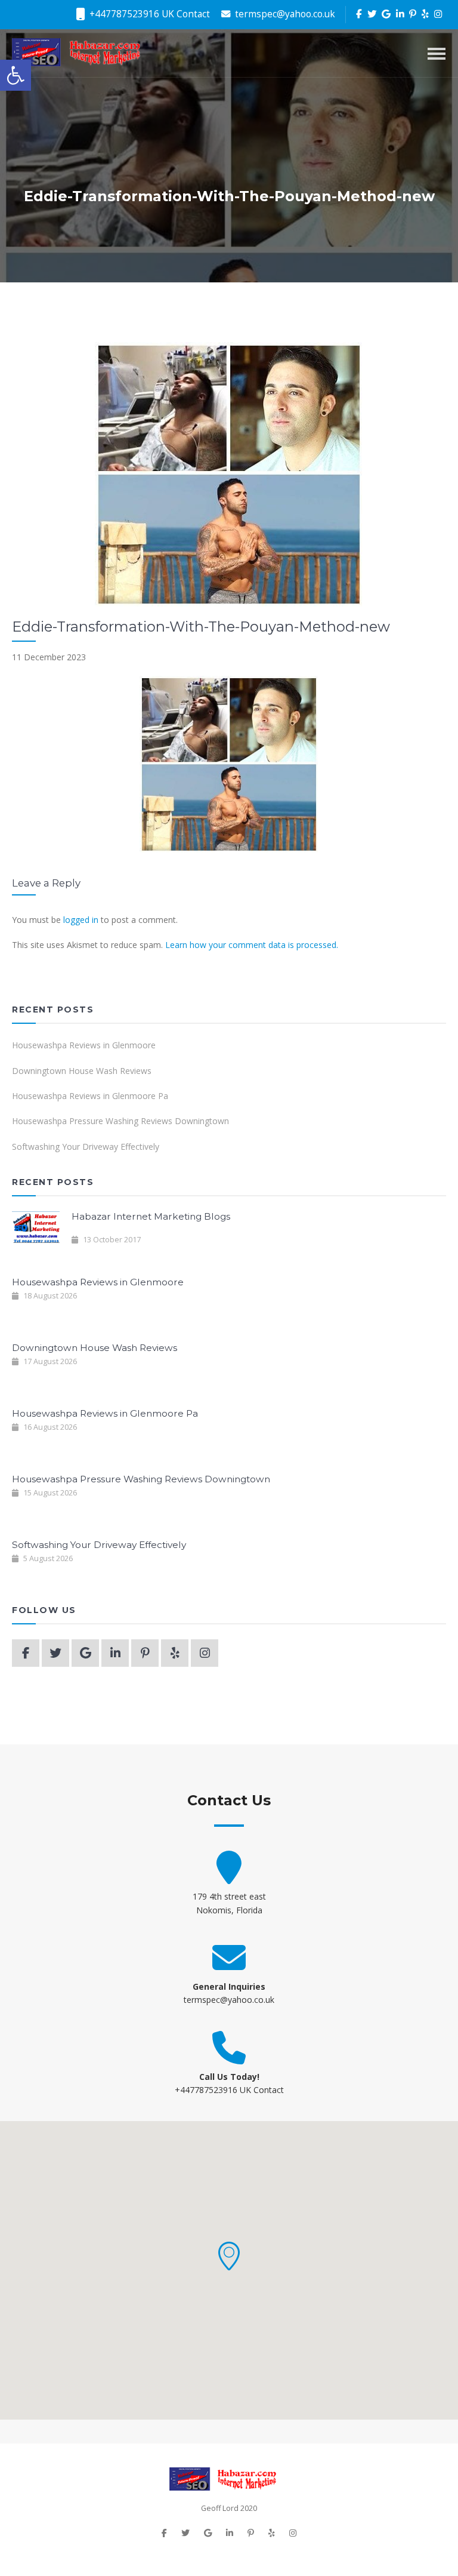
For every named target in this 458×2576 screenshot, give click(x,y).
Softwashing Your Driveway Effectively (86, 1147)
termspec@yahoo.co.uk (284, 14)
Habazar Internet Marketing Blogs (151, 1216)
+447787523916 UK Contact (148, 14)
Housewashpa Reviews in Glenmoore (84, 1045)
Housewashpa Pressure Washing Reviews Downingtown (120, 1121)
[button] (229, 2256)
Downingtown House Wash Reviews (82, 1071)
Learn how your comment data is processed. (252, 945)
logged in (81, 920)
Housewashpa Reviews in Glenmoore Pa (90, 1096)
